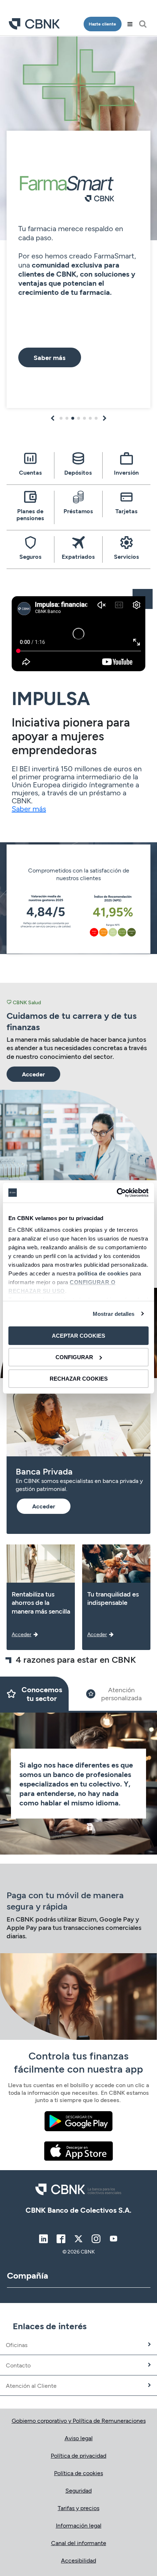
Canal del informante (79, 2543)
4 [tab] (78, 418)
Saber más (29, 808)
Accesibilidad (78, 2560)
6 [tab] (90, 418)
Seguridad (78, 2490)
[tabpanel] (78, 224)
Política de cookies (78, 2473)
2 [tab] (67, 418)
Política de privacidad (78, 2455)
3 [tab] (73, 418)
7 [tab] (96, 418)
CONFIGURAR (74, 1357)
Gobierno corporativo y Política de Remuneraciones (79, 2420)
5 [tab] (84, 418)
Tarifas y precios (78, 2508)
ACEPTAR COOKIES (78, 1336)
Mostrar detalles (114, 1313)
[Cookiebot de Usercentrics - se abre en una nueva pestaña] (117, 1192)
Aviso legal (79, 2438)
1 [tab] (61, 418)
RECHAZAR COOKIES (79, 1378)
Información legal (79, 2525)
